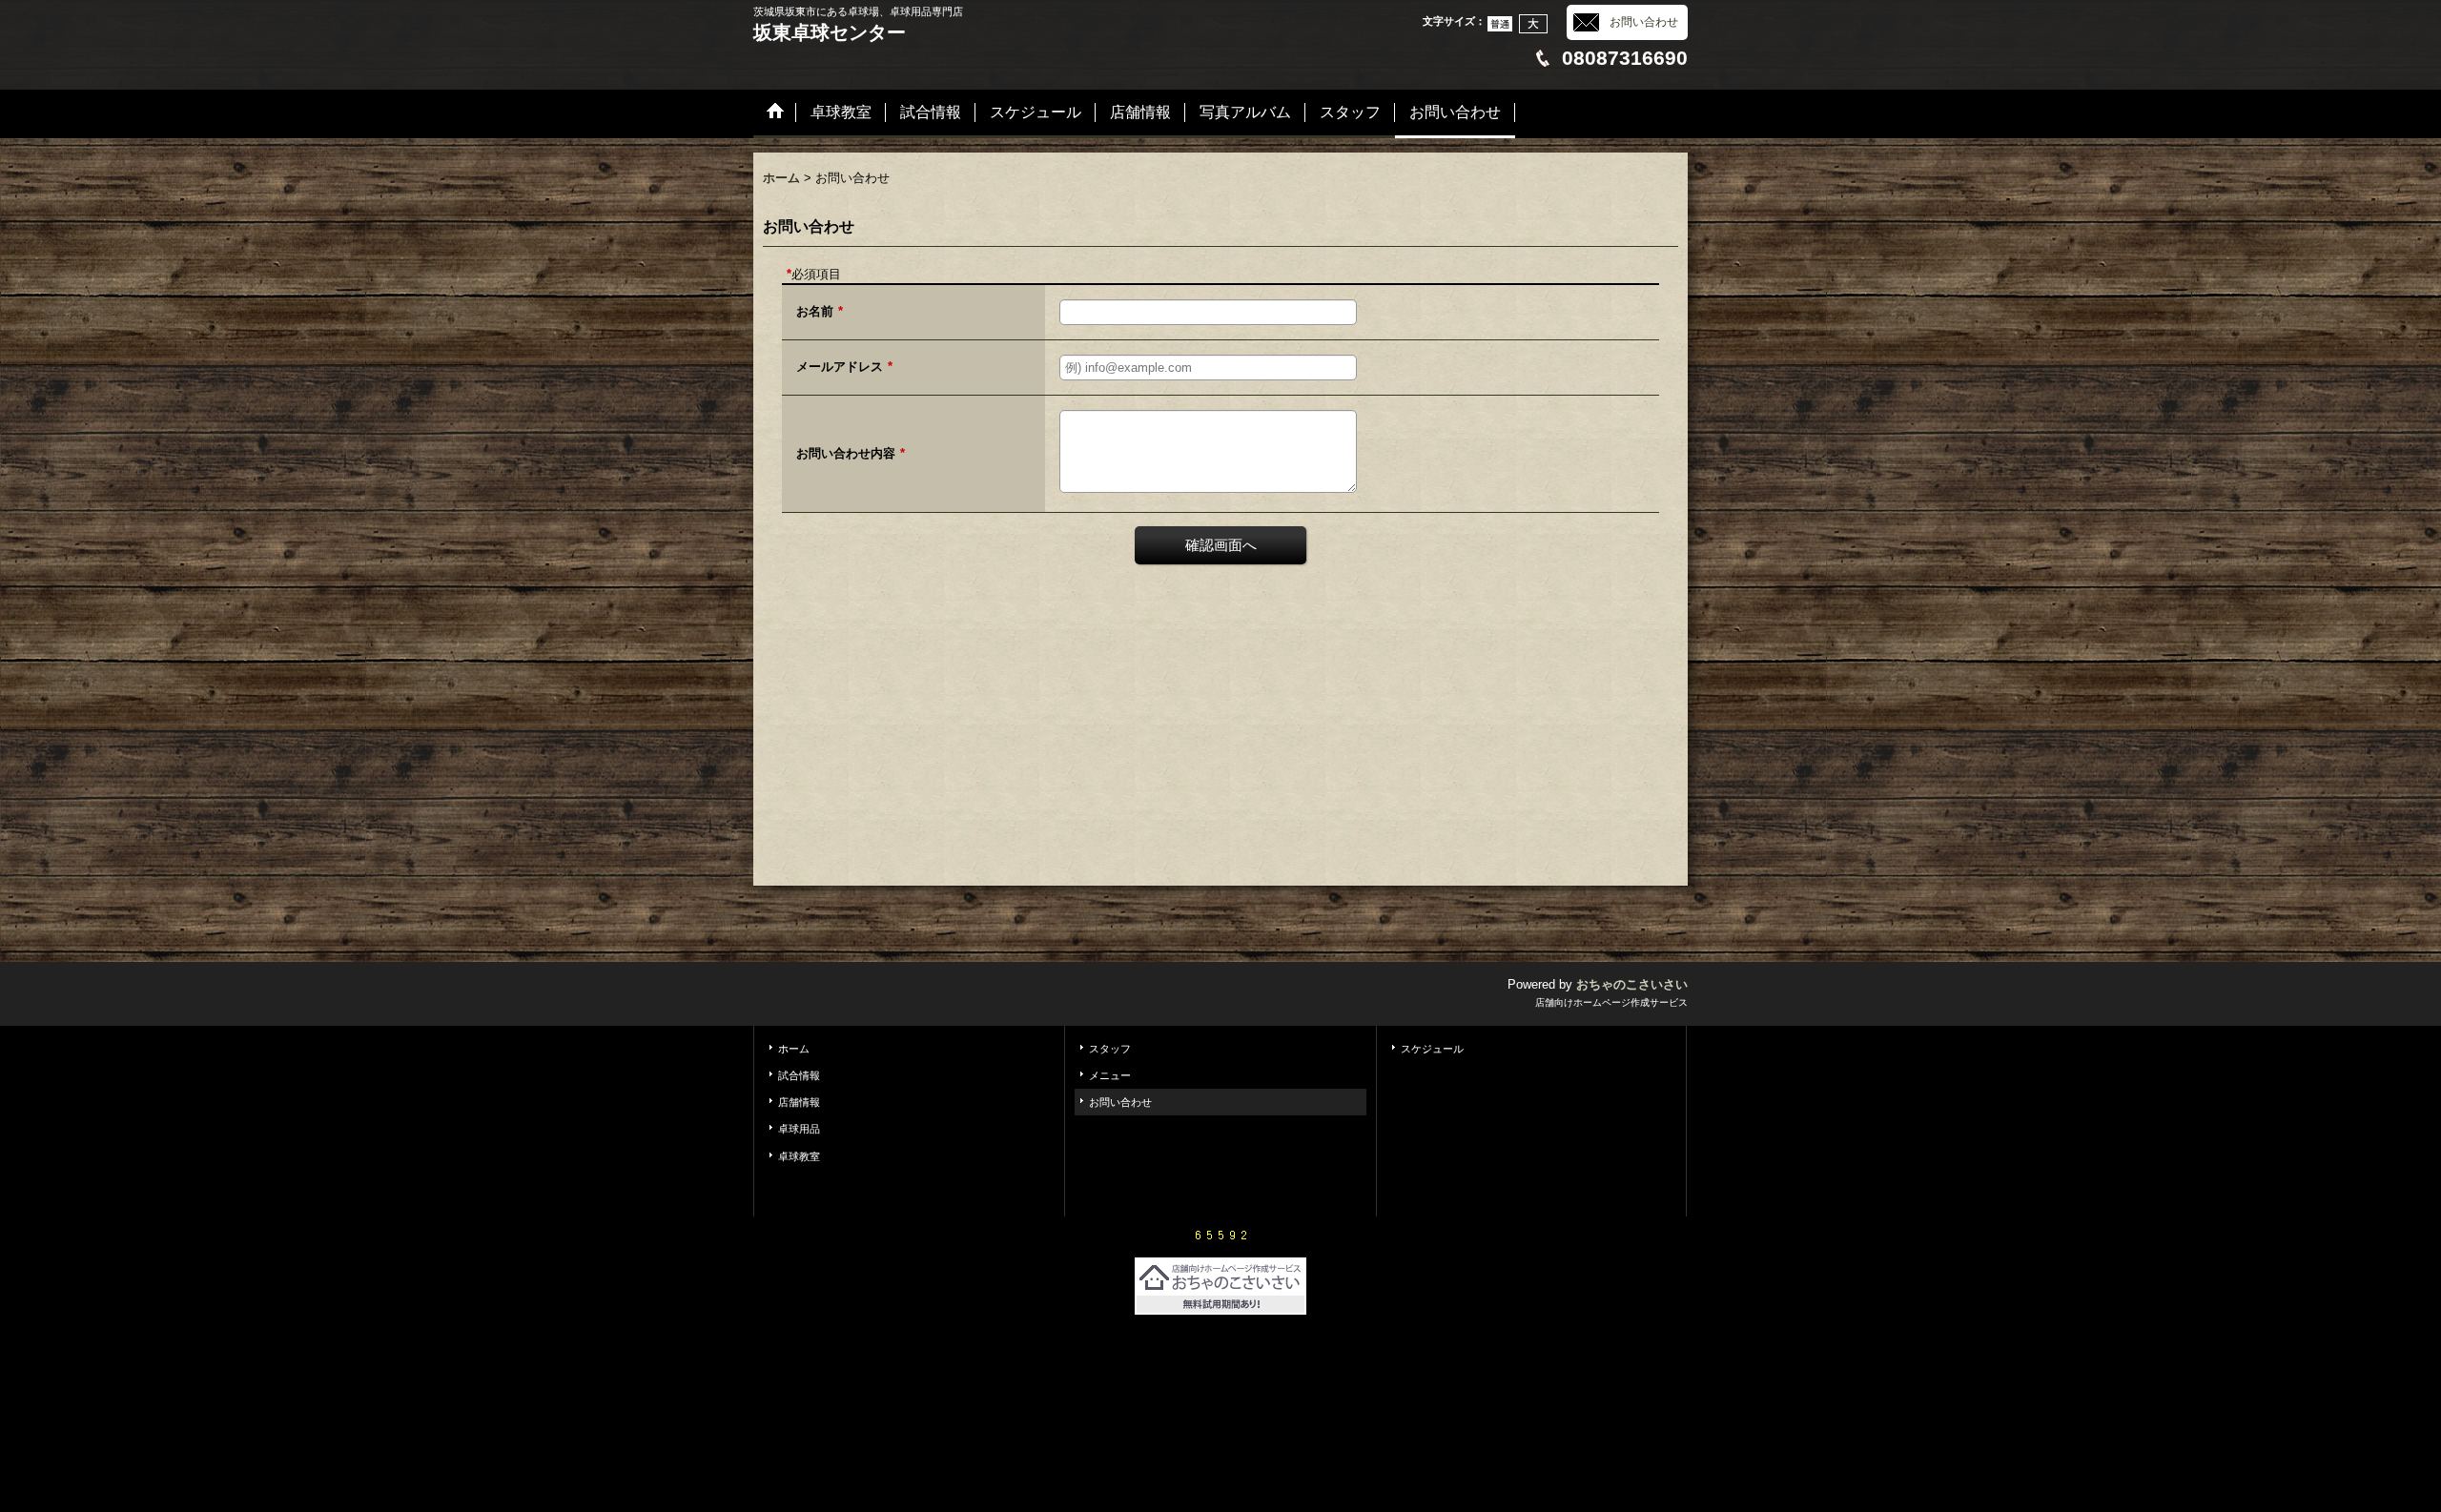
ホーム (794, 1049)
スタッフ (1110, 1049)
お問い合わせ (1644, 22)
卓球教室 (799, 1156)
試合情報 (799, 1075)
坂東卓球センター (830, 32)
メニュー (1110, 1075)
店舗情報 (799, 1102)
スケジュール (1432, 1049)
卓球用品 (799, 1129)
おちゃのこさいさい (1632, 984)
